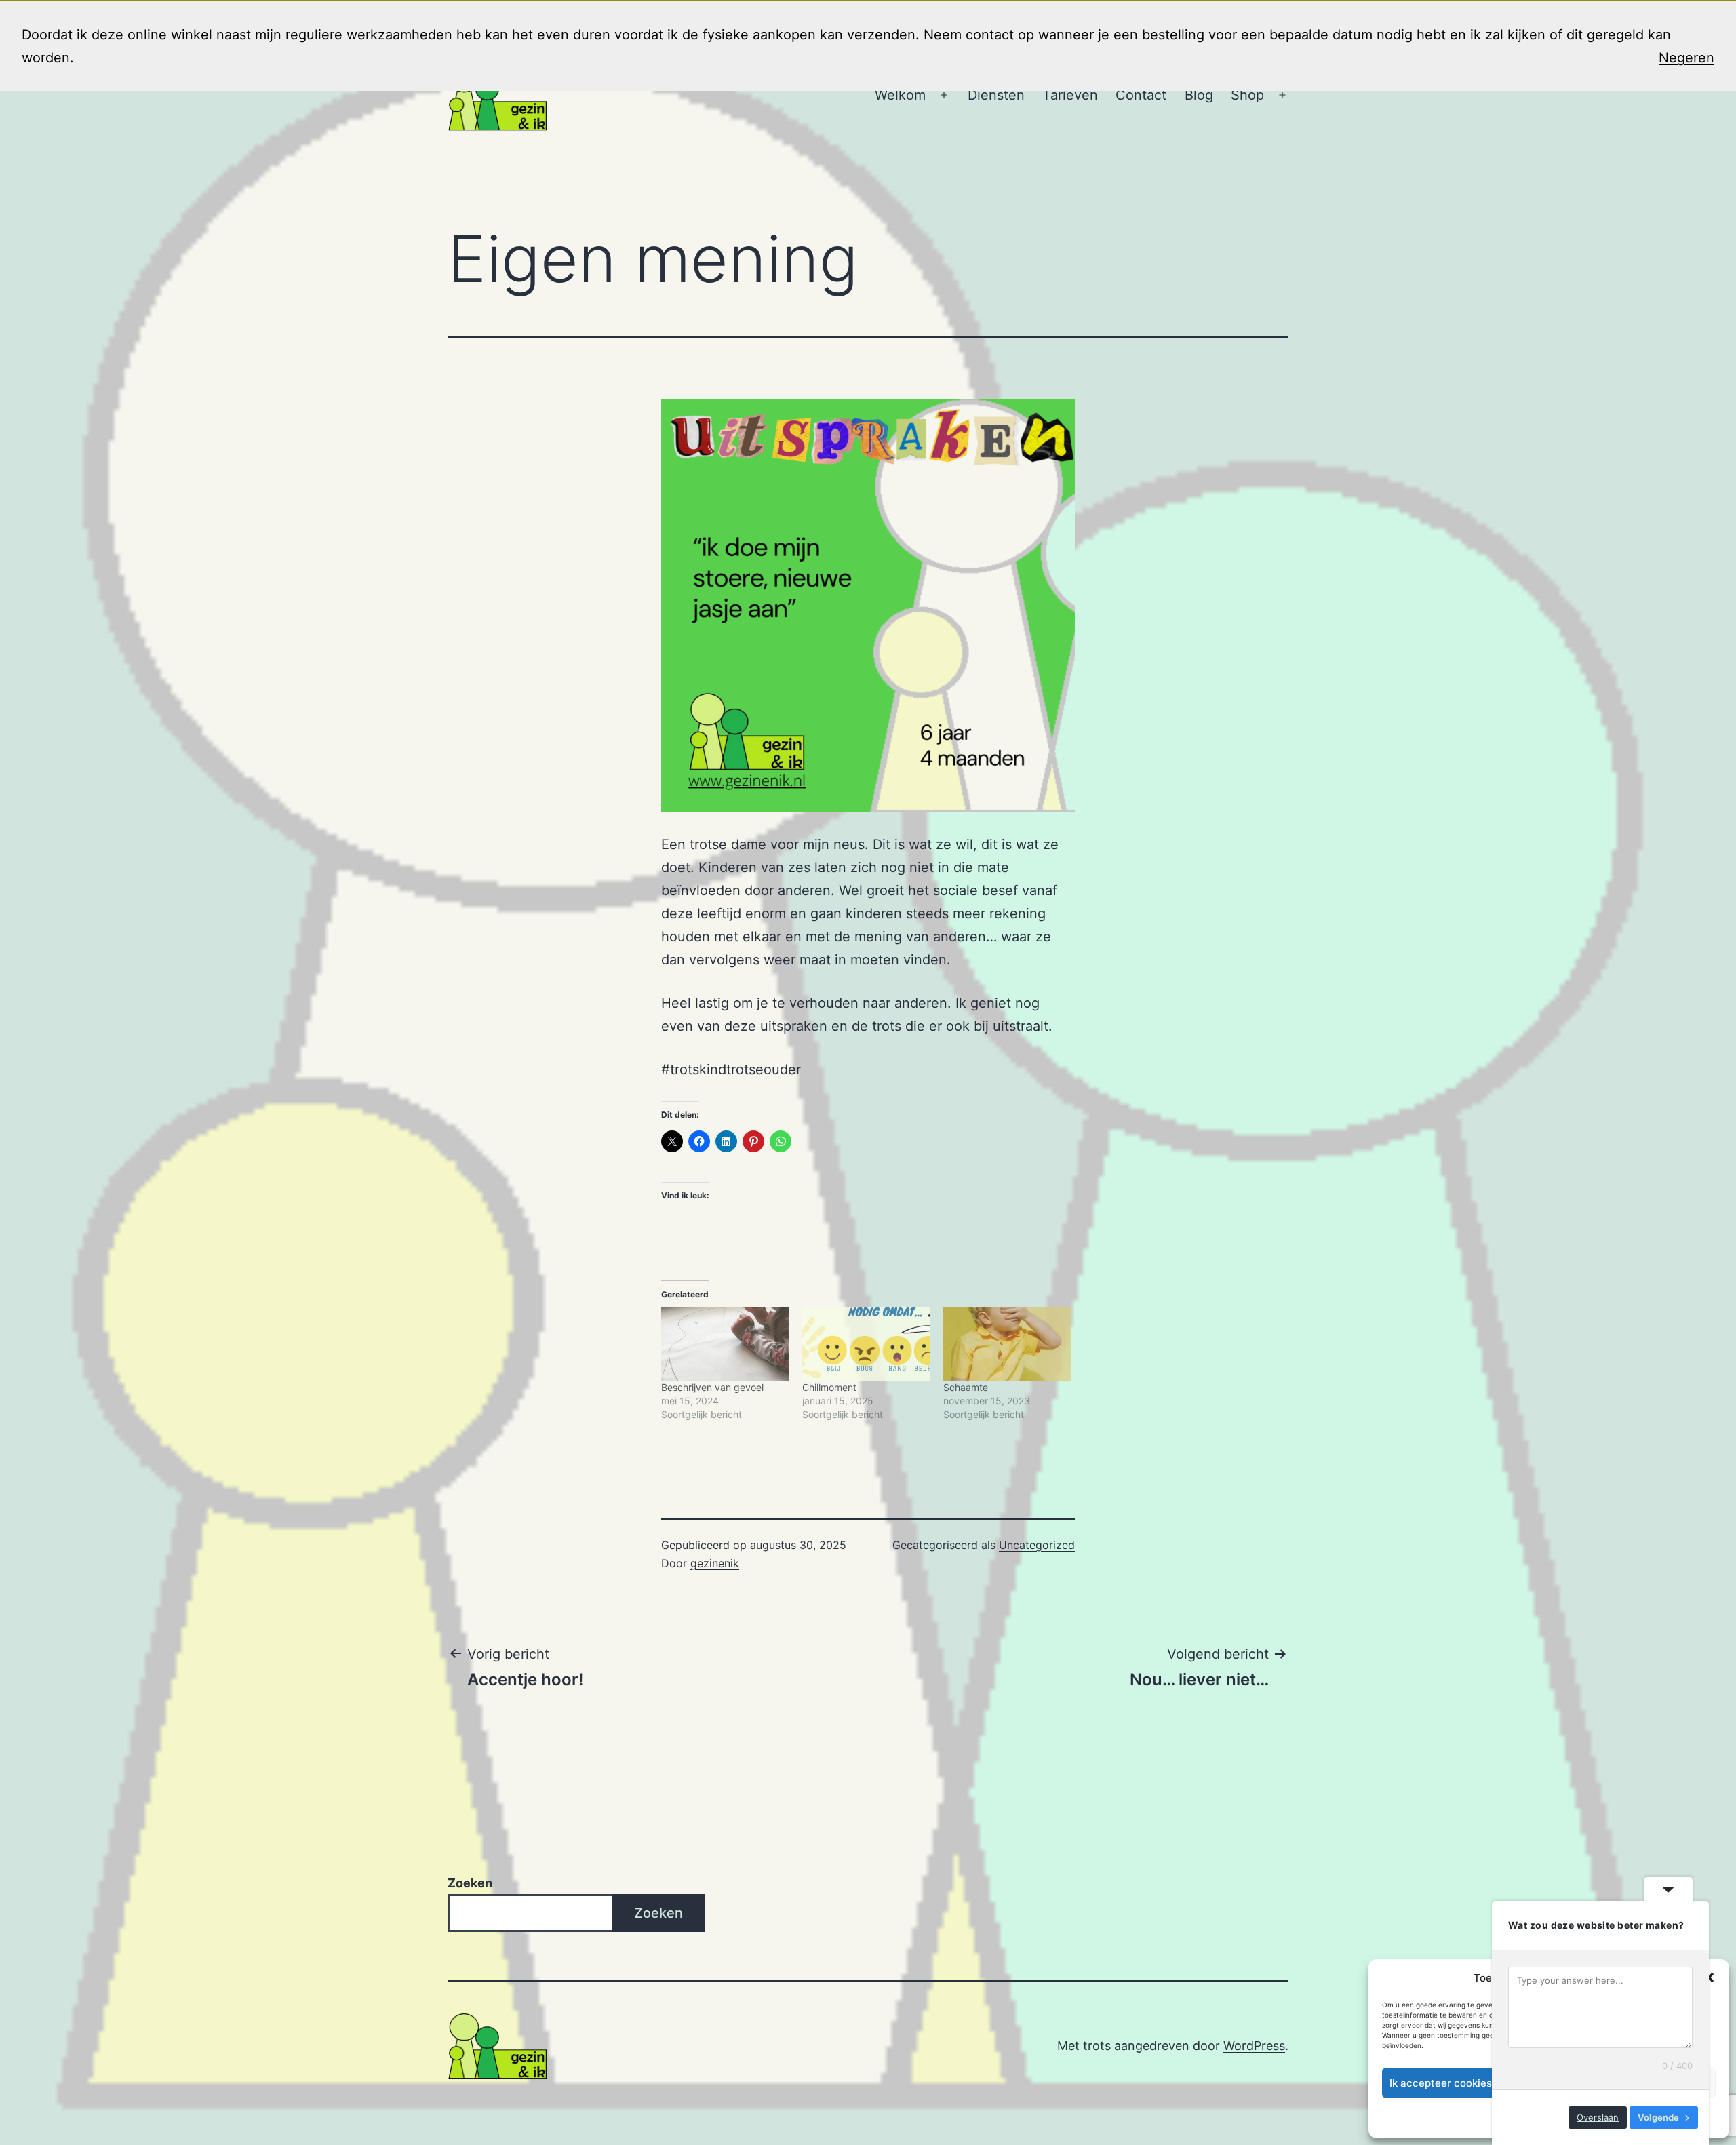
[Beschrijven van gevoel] (725, 1344)
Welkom (900, 95)
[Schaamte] (1007, 1344)
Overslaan (1598, 2117)
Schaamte (966, 1387)
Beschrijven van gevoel (712, 1387)
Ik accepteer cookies (1441, 2083)
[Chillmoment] (866, 1344)
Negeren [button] (1686, 58)
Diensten (996, 95)
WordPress (1254, 2046)
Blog (1199, 95)
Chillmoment (829, 1387)
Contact (1141, 95)
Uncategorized (1037, 1545)
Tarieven (1070, 95)
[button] (1709, 1977)
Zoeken (470, 1883)
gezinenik (715, 1563)
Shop (1247, 95)
